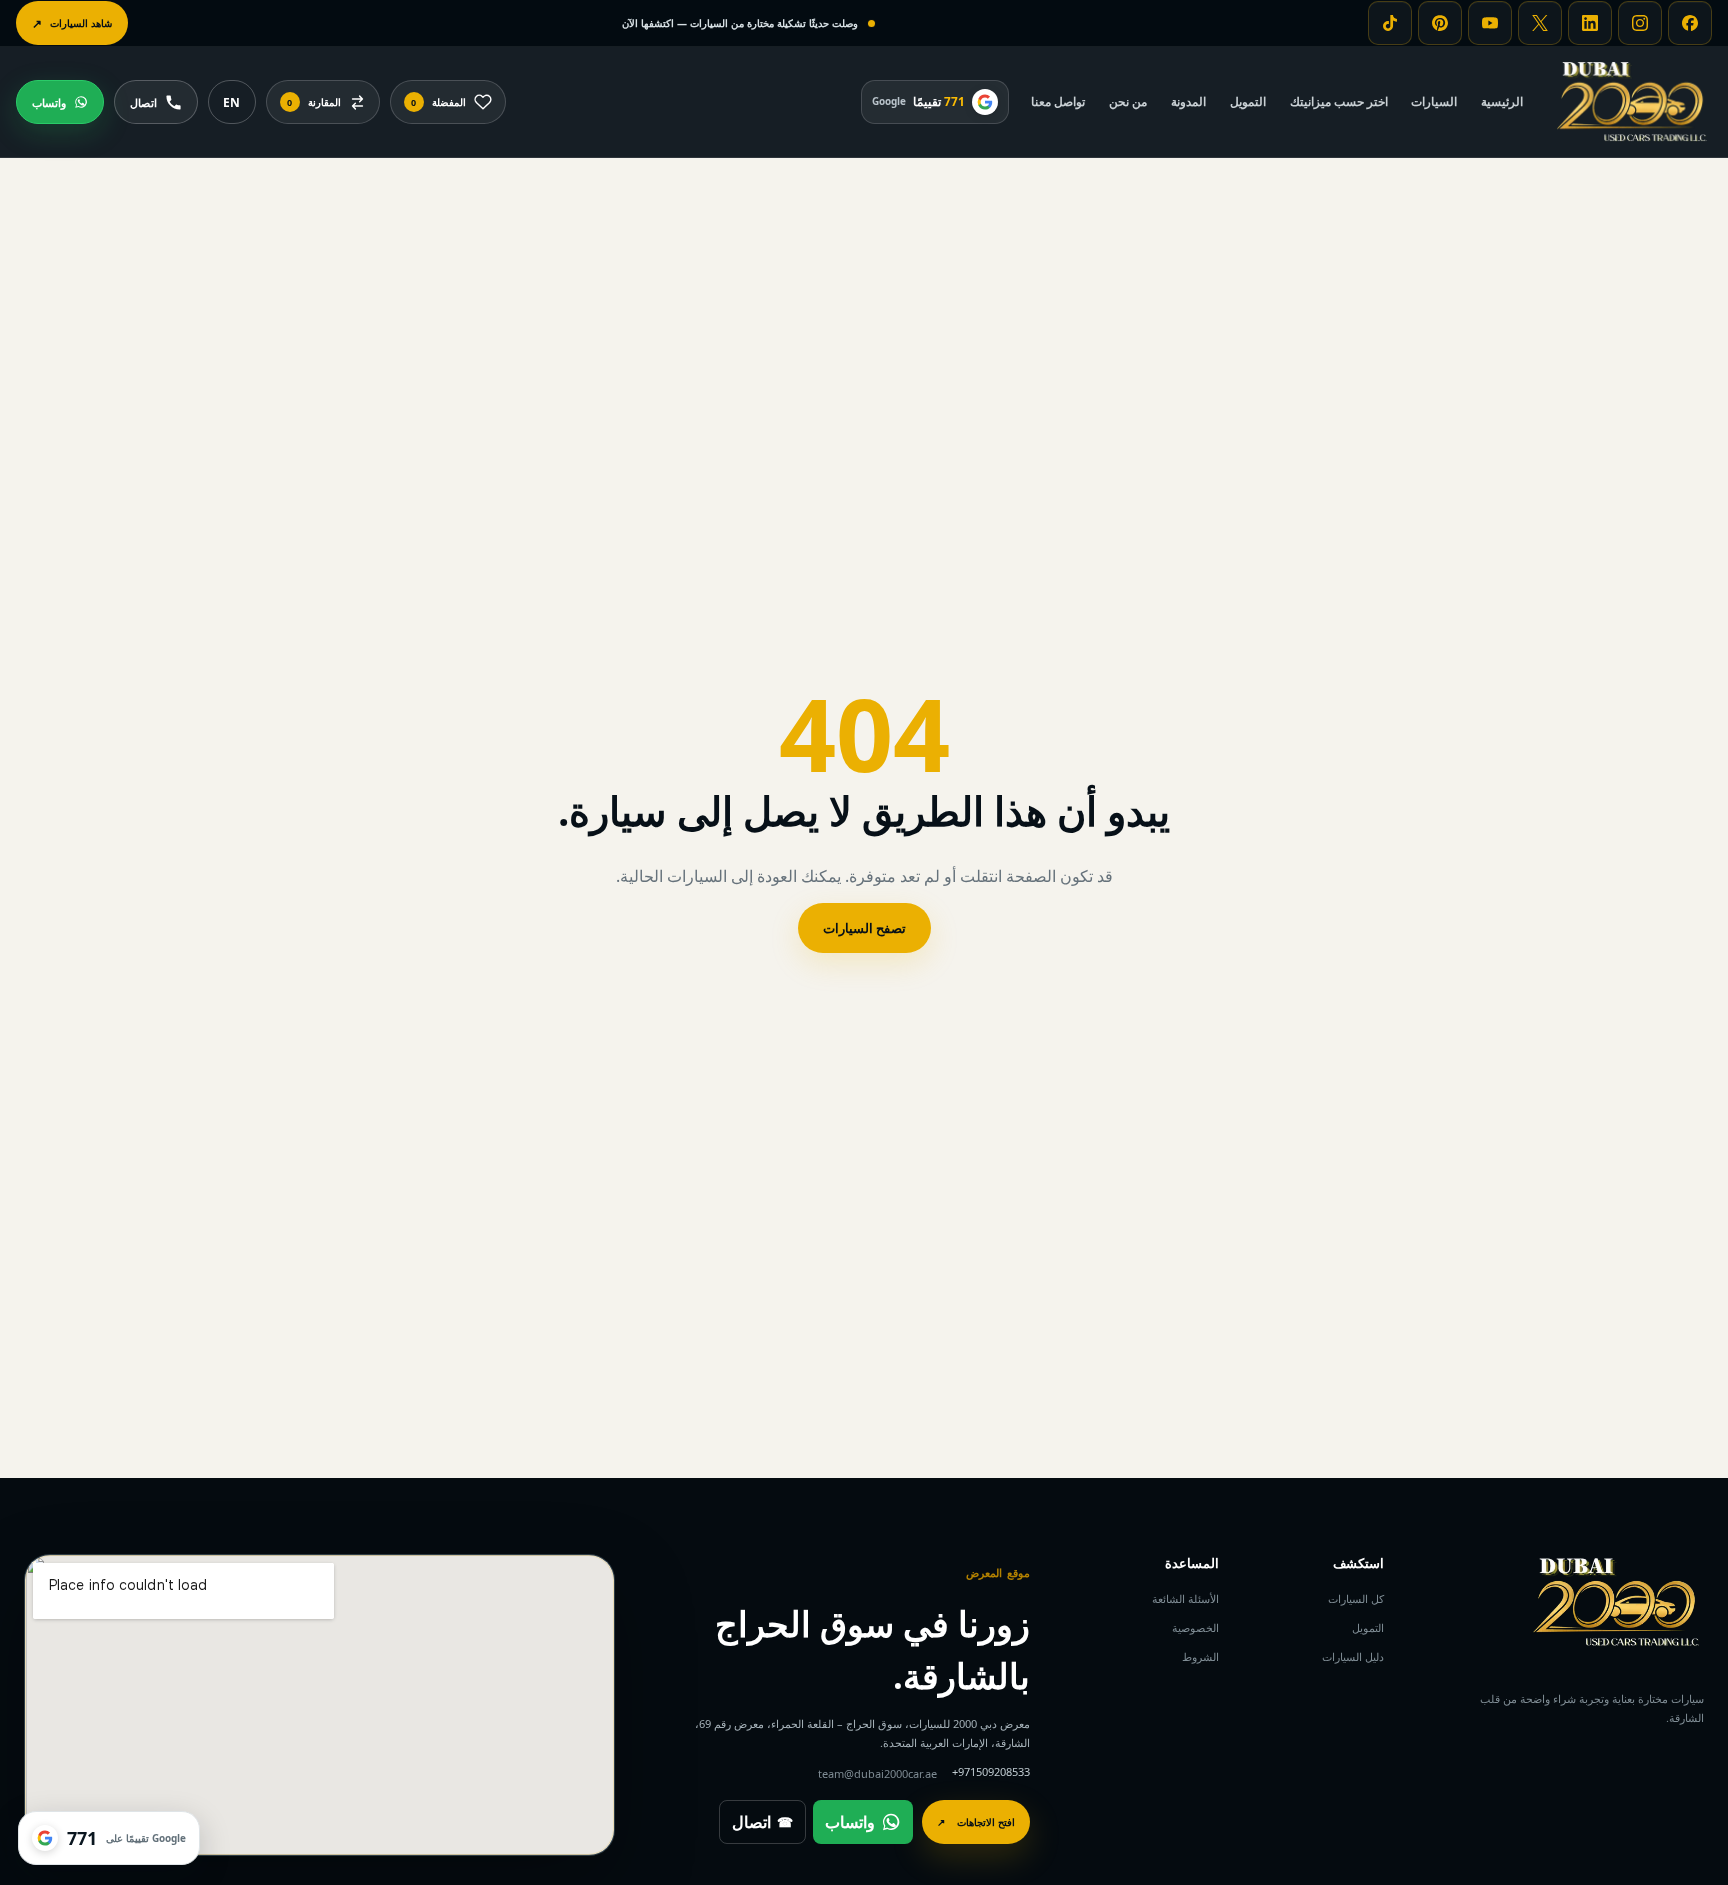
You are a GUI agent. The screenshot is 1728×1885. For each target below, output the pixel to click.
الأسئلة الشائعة (1185, 1598)
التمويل (1248, 101)
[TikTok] (1390, 23)
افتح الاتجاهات (976, 1822)
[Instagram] (1640, 23)
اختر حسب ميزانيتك (1339, 101)
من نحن (1128, 101)
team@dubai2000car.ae (877, 1773)
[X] (1540, 23)
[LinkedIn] (1590, 23)
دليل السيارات (1353, 1656)
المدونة (1188, 101)
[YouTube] (1490, 23)
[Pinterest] (1440, 23)
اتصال (762, 1822)
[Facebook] (1690, 23)
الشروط (1200, 1656)
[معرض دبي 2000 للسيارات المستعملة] (1632, 102)
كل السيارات (1356, 1598)
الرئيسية (1502, 101)
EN (231, 102)
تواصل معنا (1058, 101)
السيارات (1434, 101)
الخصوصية (1195, 1627)
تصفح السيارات (864, 928)
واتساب (850, 1822)
